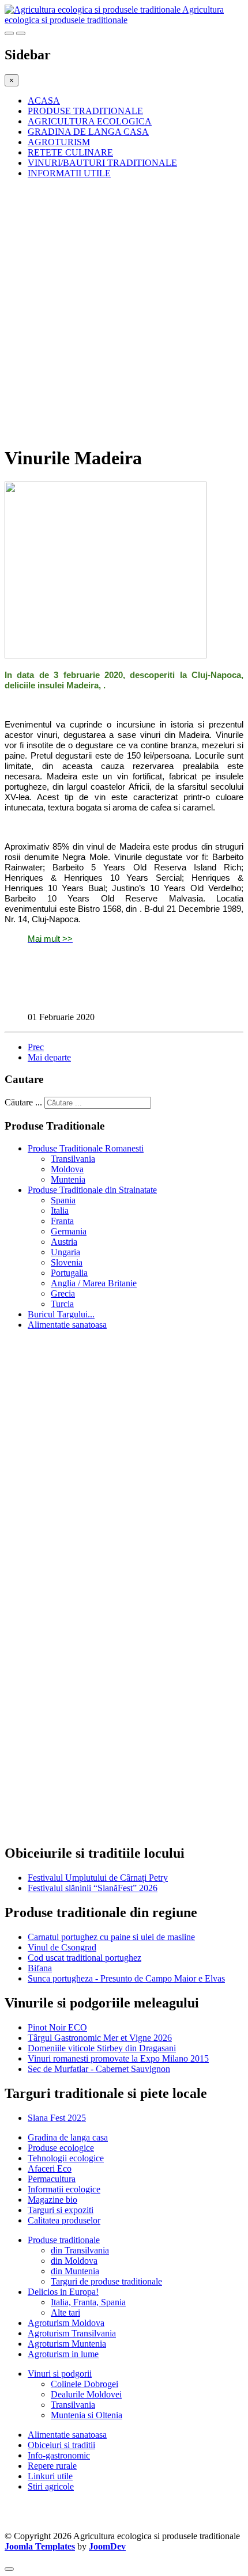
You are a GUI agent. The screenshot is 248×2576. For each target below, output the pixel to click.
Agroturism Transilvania (72, 2333)
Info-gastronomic (59, 2455)
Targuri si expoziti (61, 2210)
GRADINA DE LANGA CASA (88, 132)
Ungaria (65, 1252)
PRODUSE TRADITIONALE (85, 111)
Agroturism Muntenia (67, 2344)
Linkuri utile (50, 2476)
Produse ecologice (61, 2148)
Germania (69, 1231)
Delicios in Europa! (63, 2292)
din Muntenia (75, 2271)
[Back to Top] (9, 2569)
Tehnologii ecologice (66, 2158)
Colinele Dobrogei (84, 2384)
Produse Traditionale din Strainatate (92, 1190)
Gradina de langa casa (68, 2137)
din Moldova (74, 2261)
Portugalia (69, 1273)
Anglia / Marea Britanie (94, 1283)
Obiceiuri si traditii (61, 2445)
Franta (62, 1221)
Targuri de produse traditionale (106, 2281)
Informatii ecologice (64, 2189)
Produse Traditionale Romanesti (86, 1148)
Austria (64, 1242)
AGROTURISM (59, 142)
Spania (63, 1200)
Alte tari (65, 2312)
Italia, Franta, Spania (88, 2302)
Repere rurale (52, 2466)
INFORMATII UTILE (69, 173)
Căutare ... (23, 1102)
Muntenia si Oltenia (87, 2415)
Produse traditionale (64, 2240)
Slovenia (67, 1262)
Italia (60, 1211)
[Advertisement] (124, 312)
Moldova (67, 1169)
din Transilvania (80, 2250)
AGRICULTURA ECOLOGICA (90, 121)
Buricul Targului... (61, 1314)
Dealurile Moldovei (86, 2394)
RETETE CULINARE (70, 152)
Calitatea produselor (64, 2220)
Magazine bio (52, 2200)
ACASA (44, 101)
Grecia (63, 1293)
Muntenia (68, 1179)
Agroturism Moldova (66, 2323)
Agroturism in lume (63, 2354)
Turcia (62, 1304)
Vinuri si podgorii (60, 2374)
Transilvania (73, 1159)
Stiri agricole (51, 2486)
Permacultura (52, 2179)
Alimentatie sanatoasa (67, 1325)
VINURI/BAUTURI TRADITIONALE (102, 163)
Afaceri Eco (50, 2168)
